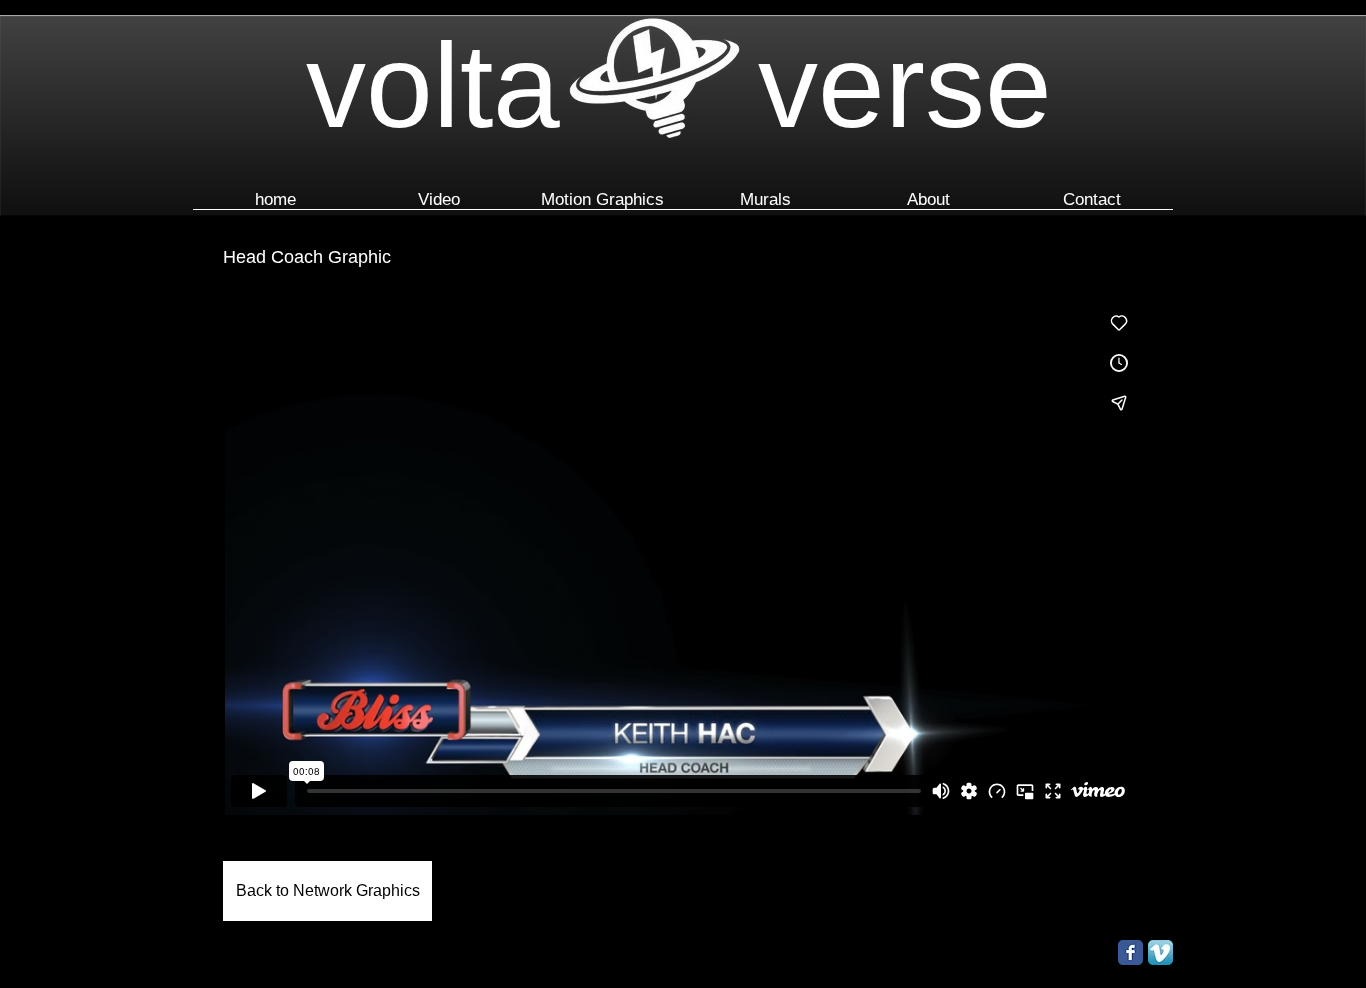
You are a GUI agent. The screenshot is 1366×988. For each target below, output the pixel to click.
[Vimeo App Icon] (1160, 952)
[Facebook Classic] (1130, 952)
